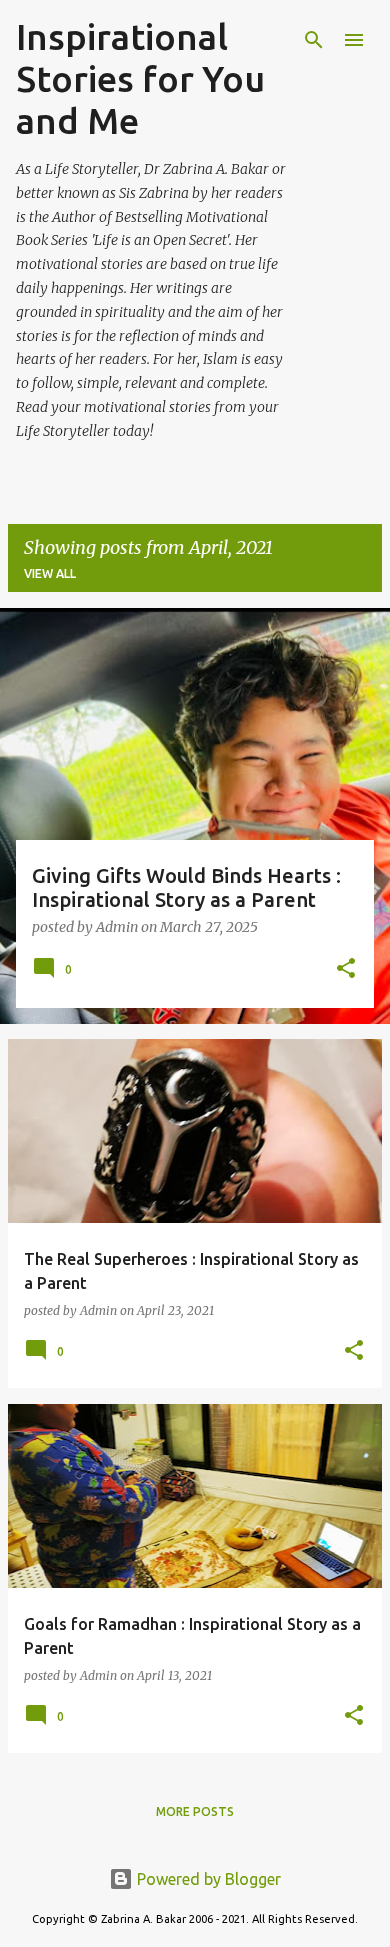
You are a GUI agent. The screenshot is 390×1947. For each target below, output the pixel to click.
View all (50, 573)
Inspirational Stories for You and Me (140, 78)
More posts (195, 1811)
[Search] (314, 40)
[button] (346, 970)
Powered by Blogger (207, 1879)
